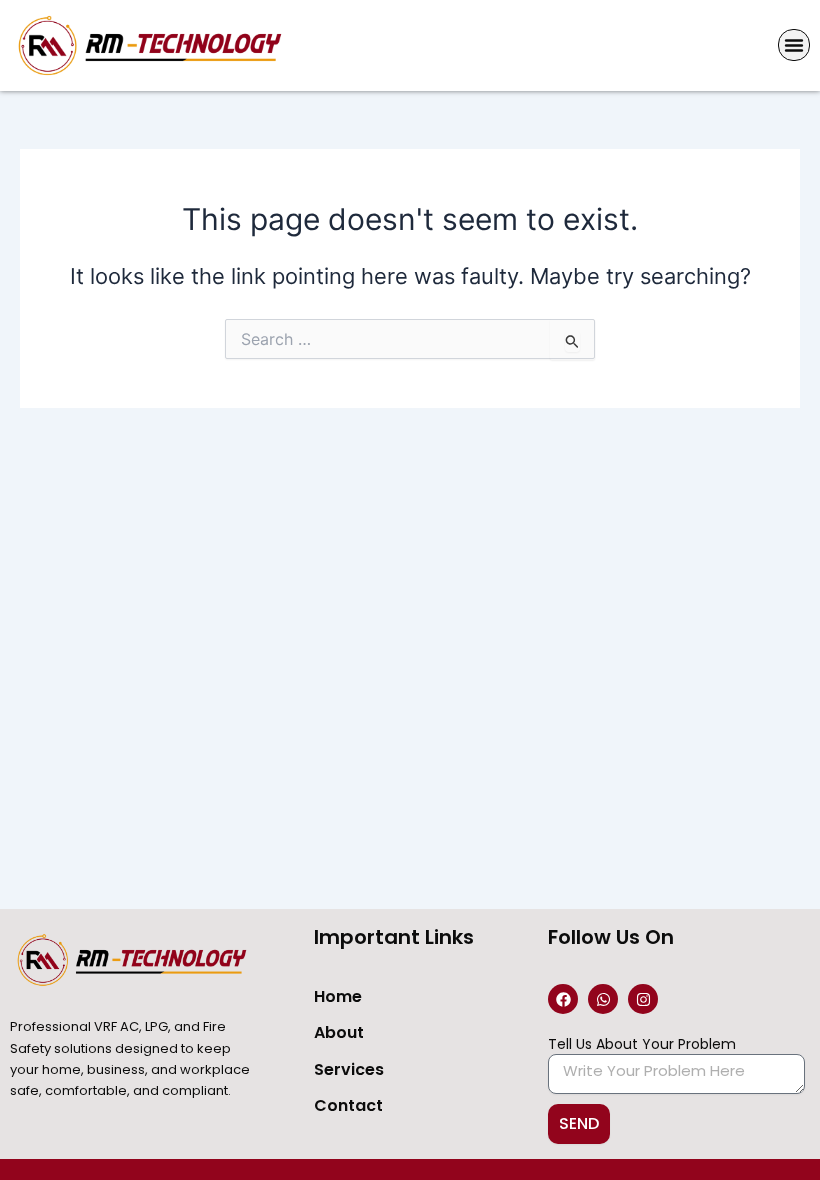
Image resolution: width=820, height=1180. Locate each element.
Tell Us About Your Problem (642, 1044)
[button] (794, 45)
